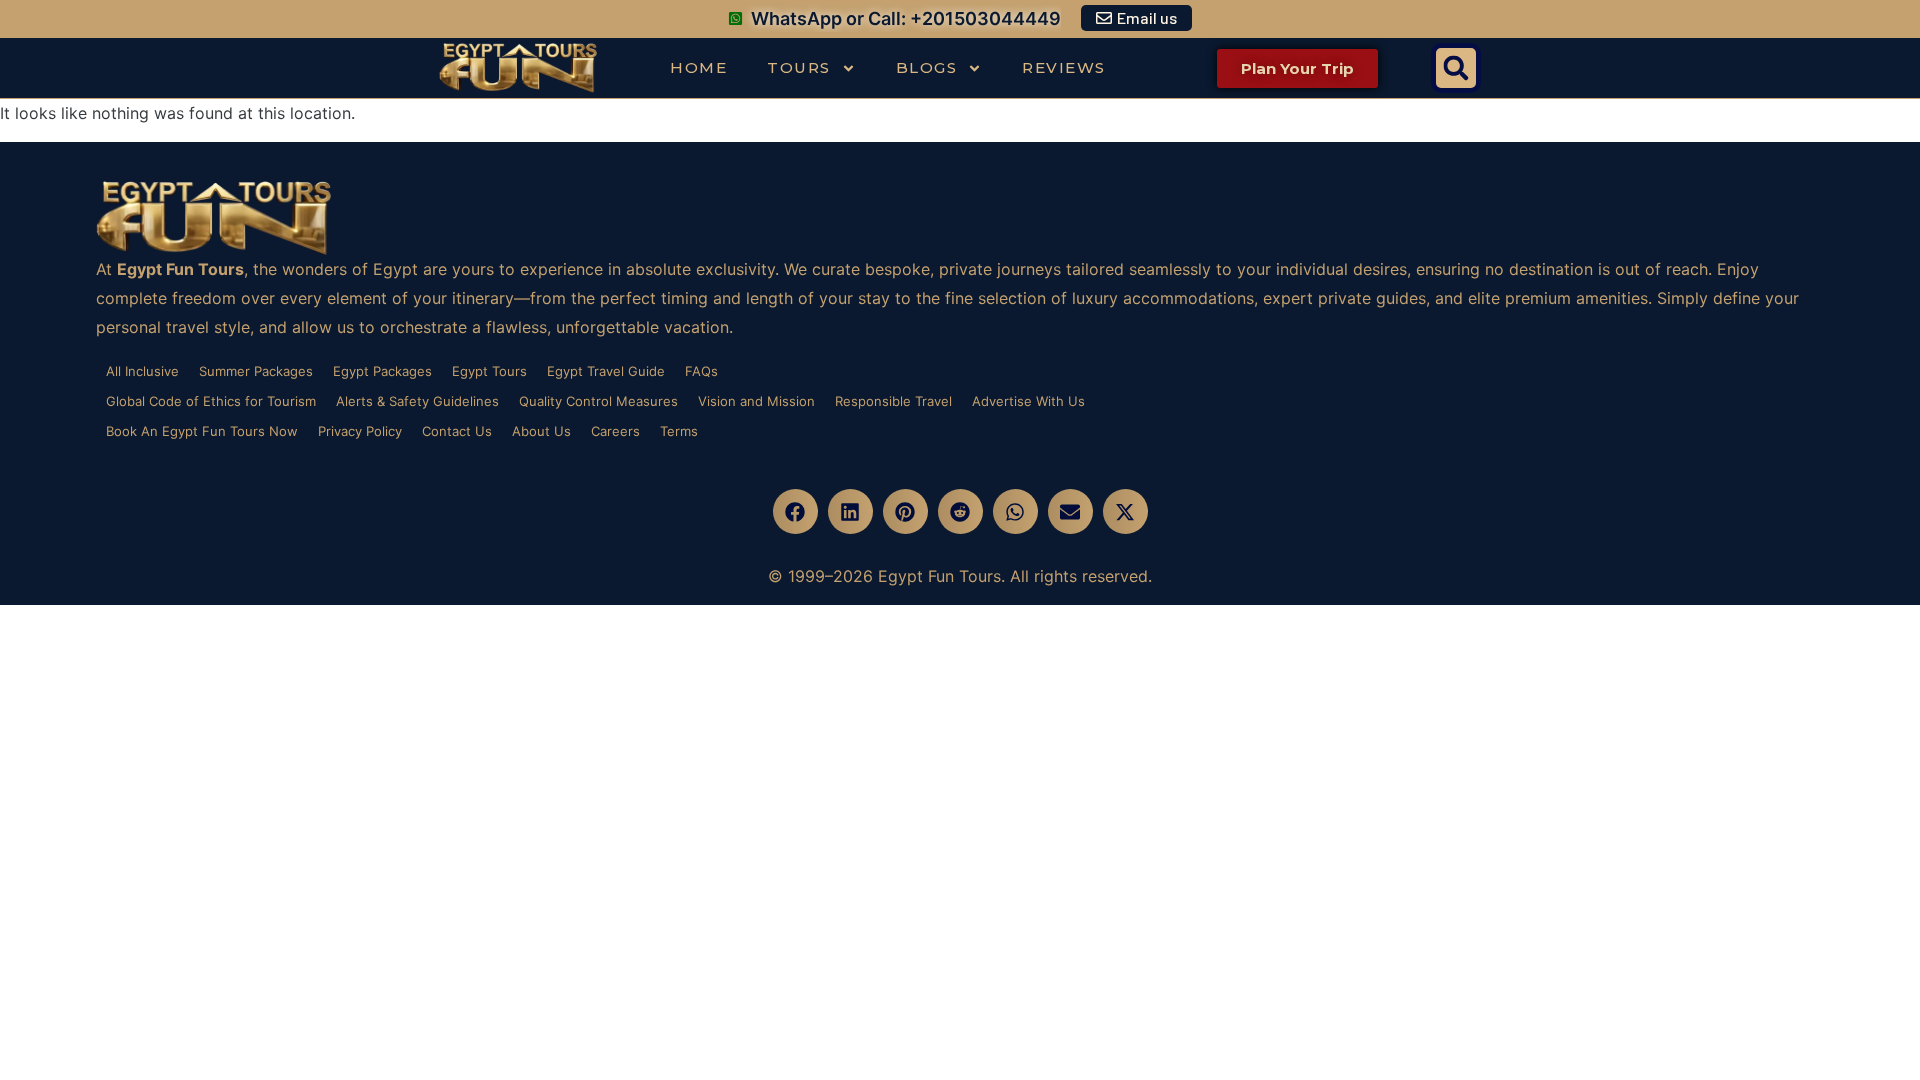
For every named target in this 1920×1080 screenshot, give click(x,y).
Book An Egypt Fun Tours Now (202, 431)
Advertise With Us (1028, 401)
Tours (799, 67)
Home (698, 67)
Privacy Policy (360, 431)
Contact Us (457, 431)
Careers (615, 431)
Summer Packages (256, 371)
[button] (1456, 68)
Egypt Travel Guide (606, 371)
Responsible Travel (893, 401)
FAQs (701, 371)
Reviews (1064, 67)
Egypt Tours (489, 371)
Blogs (927, 67)
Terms (679, 431)
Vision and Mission (756, 401)
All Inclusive (142, 371)
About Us (541, 431)
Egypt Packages (382, 371)
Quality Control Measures (598, 401)
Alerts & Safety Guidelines (417, 401)
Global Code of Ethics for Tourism (211, 401)
